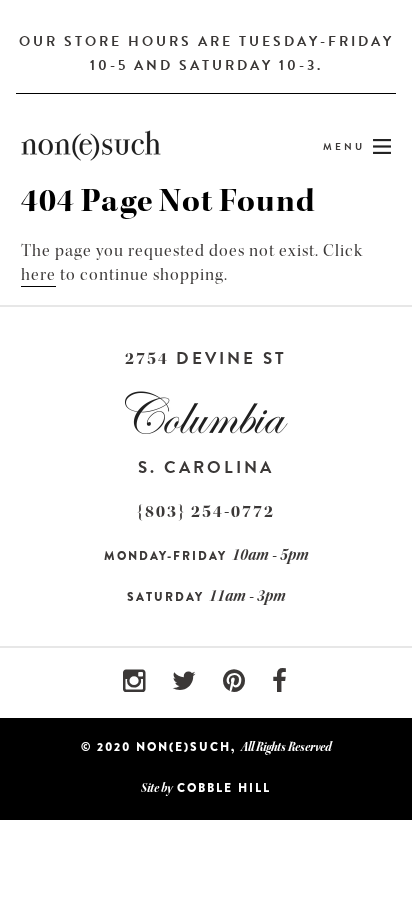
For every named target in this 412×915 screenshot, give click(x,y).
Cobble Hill (224, 788)
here (38, 274)
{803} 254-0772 (206, 511)
